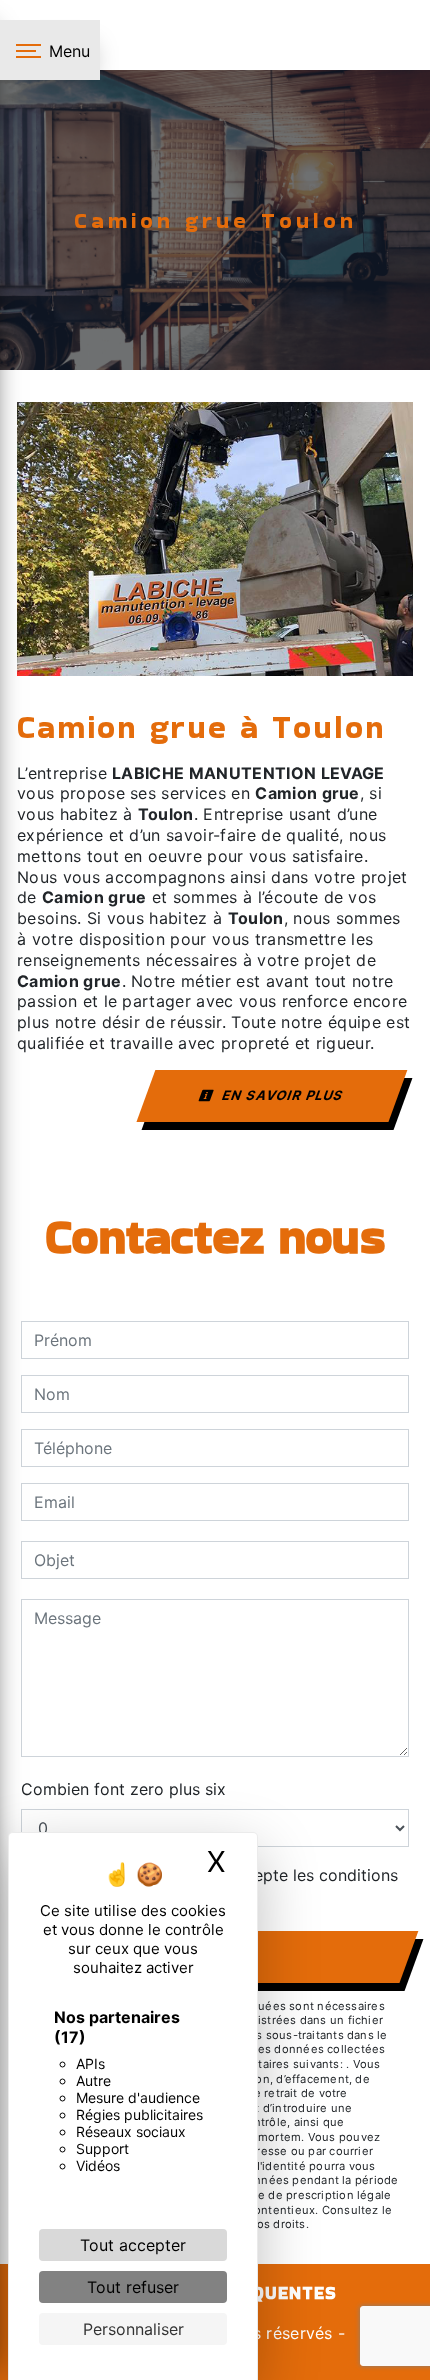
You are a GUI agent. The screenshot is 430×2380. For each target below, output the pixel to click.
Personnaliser (133, 2329)
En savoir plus (281, 1095)
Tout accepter (133, 2245)
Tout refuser (133, 2287)
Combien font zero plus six (123, 1789)
